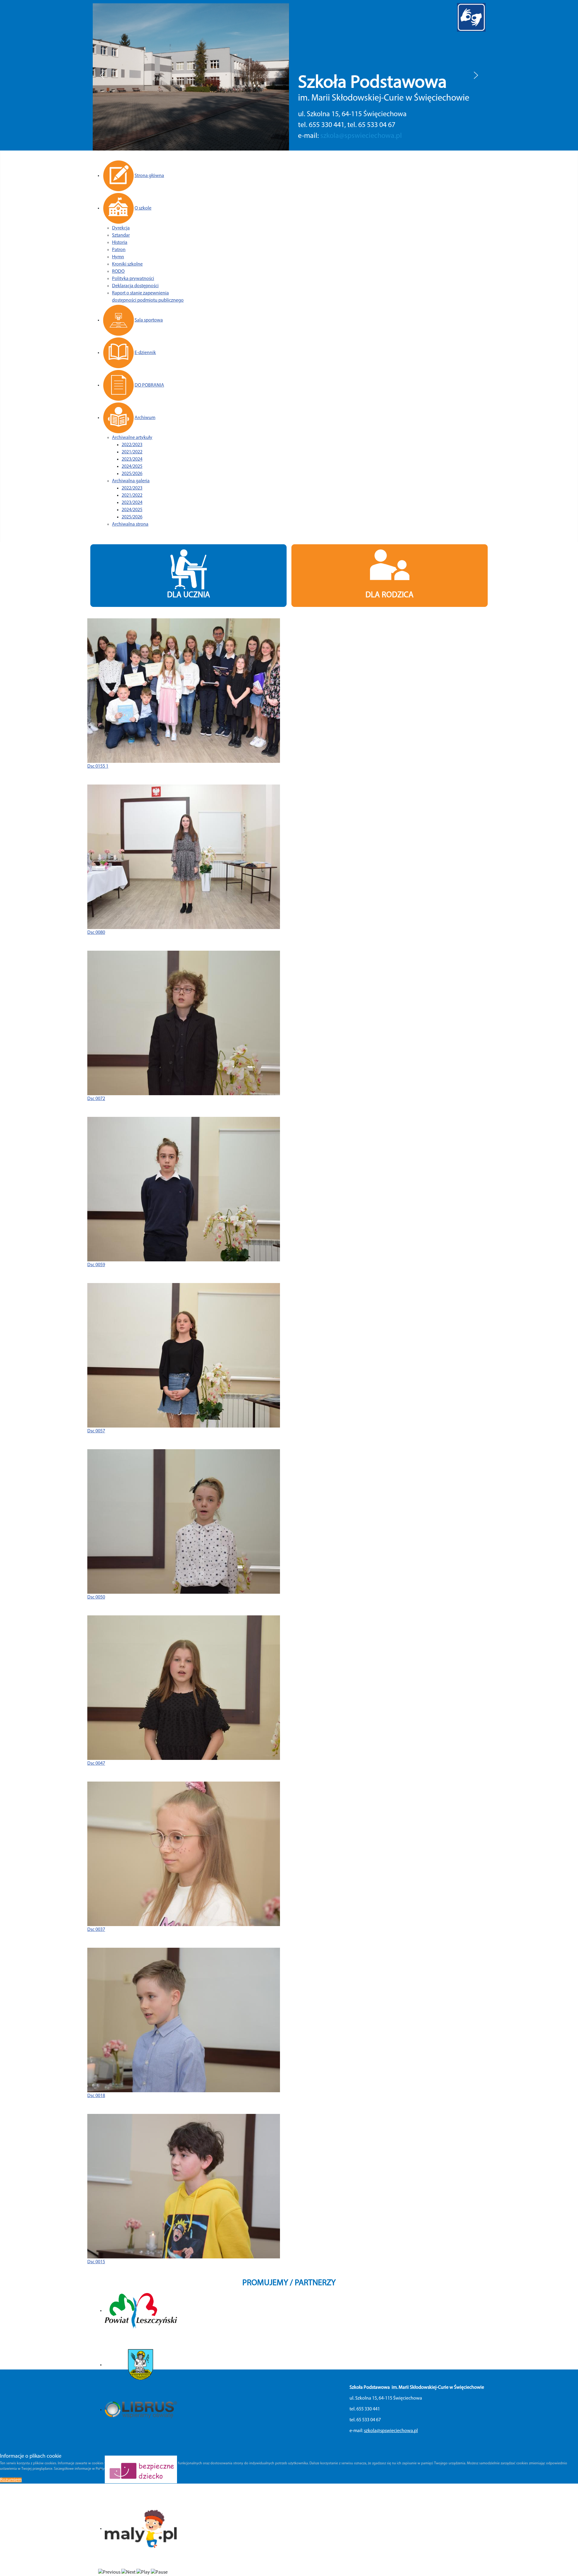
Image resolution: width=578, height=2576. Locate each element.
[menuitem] (133, 176)
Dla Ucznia (189, 595)
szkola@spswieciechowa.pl (361, 133)
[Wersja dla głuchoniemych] (471, 17)
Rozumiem (11, 2480)
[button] (102, 75)
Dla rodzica (390, 595)
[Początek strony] (567, 2565)
